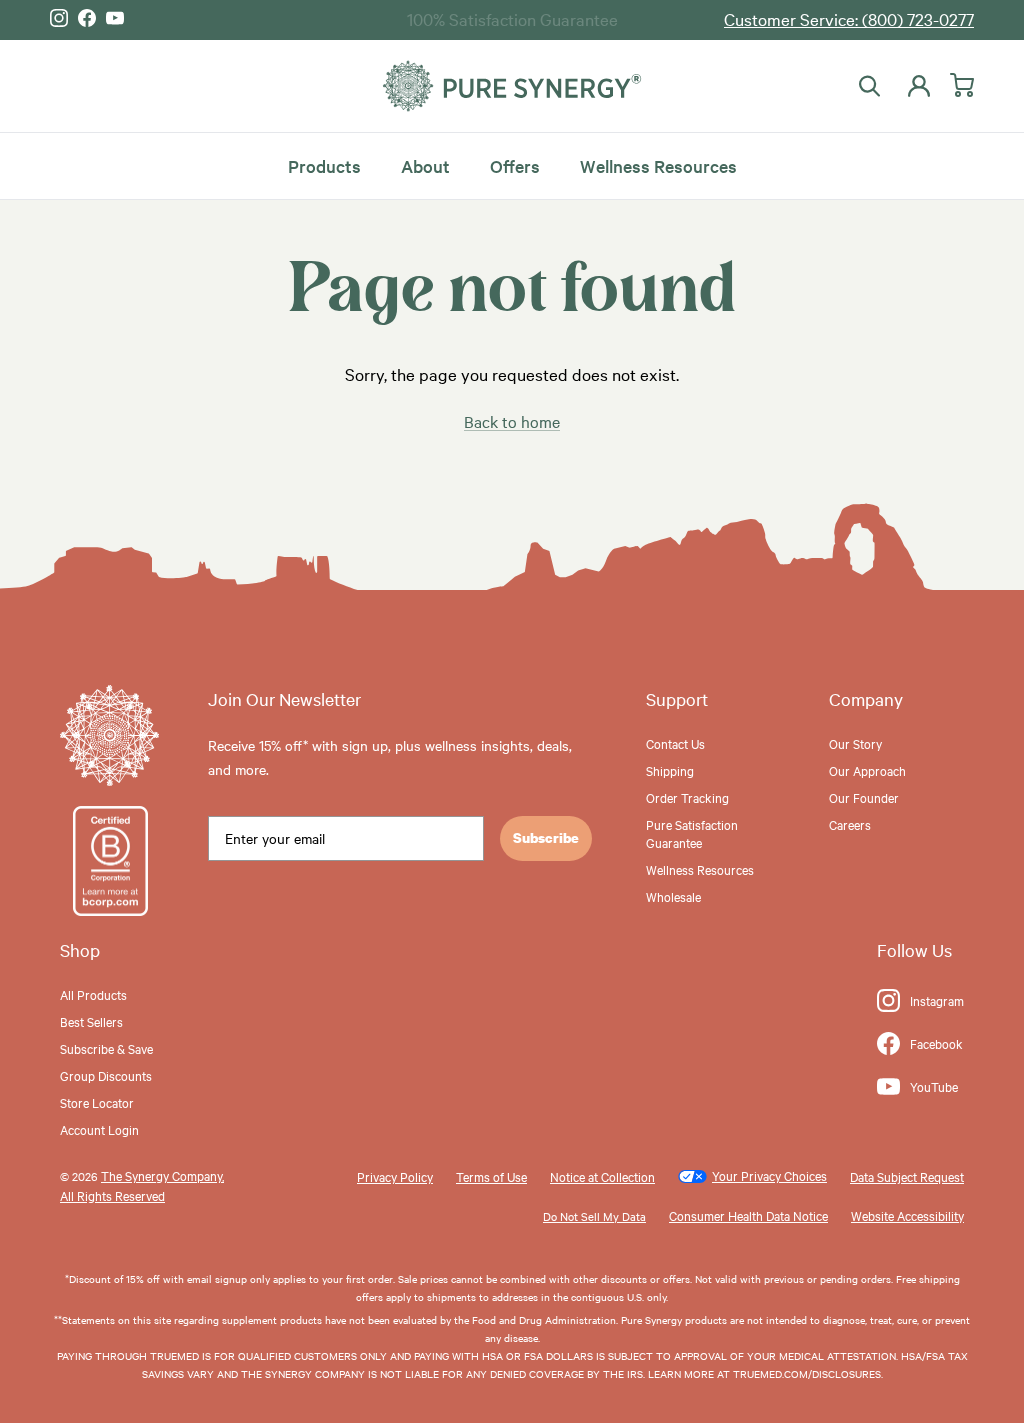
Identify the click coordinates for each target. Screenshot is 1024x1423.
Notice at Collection (602, 1176)
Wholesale (673, 896)
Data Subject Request (907, 1176)
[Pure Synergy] (512, 86)
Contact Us (675, 743)
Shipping (670, 770)
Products (324, 165)
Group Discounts (106, 1075)
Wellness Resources (658, 165)
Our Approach (867, 770)
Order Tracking (687, 797)
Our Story (855, 743)
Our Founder (864, 797)
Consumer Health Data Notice (748, 1215)
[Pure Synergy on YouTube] (115, 18)
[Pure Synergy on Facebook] (87, 18)
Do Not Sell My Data (594, 1216)
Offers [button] (515, 165)
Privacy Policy (395, 1176)
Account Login (99, 1129)
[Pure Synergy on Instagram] (59, 18)
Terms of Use (491, 1176)
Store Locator (97, 1102)
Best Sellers (91, 1021)
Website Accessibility (907, 1215)
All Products (93, 994)
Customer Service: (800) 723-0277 (849, 18)
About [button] (425, 165)
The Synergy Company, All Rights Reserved (142, 1184)
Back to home (512, 421)
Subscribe (546, 837)
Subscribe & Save (106, 1048)
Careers (850, 824)
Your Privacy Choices (769, 1175)
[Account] (915, 86)
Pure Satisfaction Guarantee (692, 833)
